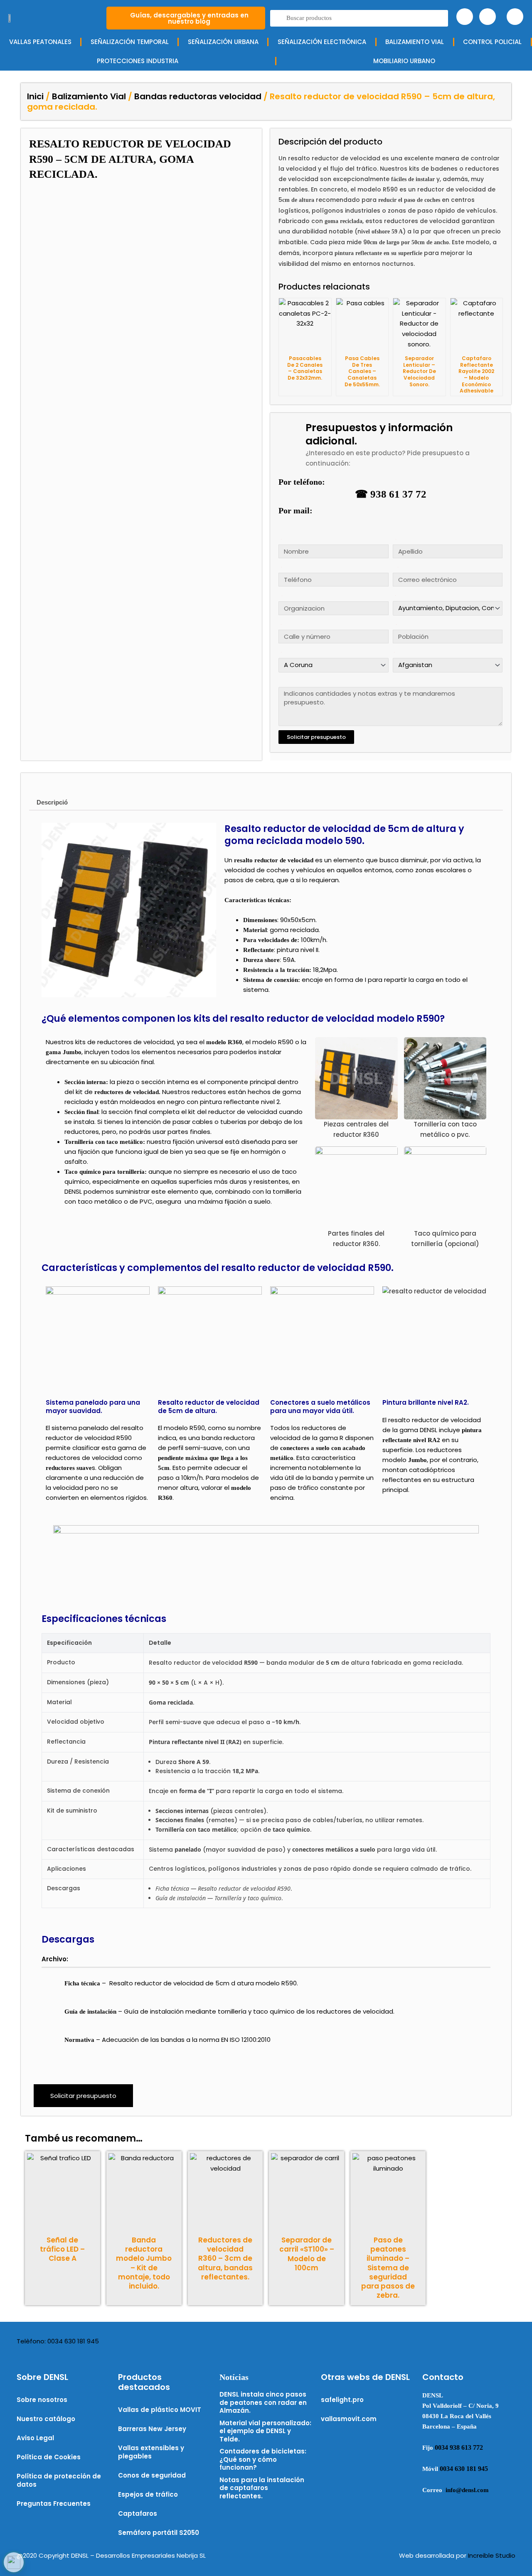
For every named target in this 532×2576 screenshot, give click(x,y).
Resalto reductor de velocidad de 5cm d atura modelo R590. (204, 1983)
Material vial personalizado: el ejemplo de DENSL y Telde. (265, 2431)
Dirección (280, 624)
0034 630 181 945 (464, 2469)
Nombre (280, 539)
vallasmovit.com (349, 2419)
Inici (35, 96)
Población (394, 624)
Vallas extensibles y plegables (151, 2452)
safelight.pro (342, 2400)
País (393, 652)
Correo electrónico (395, 567)
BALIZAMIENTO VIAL (415, 42)
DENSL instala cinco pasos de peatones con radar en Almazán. (263, 2402)
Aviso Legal (35, 2438)
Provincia (280, 652)
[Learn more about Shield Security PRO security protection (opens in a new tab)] (14, 2562)
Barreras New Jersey (152, 2429)
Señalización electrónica (322, 42)
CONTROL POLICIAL (492, 42)
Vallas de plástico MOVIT (160, 2410)
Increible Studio (492, 2555)
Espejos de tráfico (148, 2494)
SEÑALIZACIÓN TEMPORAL (130, 42)
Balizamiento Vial (89, 96)
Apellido (394, 539)
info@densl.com (467, 2490)
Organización (280, 596)
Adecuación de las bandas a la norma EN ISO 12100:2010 (187, 2040)
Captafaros (138, 2513)
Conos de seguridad (152, 2475)
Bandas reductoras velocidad (198, 96)
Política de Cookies (49, 2457)
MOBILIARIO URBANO (404, 61)
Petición (280, 681)
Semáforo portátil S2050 (159, 2533)
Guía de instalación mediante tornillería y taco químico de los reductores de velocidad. (259, 2011)
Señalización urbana (223, 42)
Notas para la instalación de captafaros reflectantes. (262, 2488)
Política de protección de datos (59, 2480)
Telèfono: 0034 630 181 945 (58, 2341)
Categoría (394, 595)
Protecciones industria (138, 61)
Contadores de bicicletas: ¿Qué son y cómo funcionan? (263, 2459)
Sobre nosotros (42, 2400)
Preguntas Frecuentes (54, 2504)
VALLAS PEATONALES (40, 42)
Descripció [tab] (52, 802)
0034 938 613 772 (459, 2447)
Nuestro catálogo (46, 2419)
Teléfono (280, 567)
